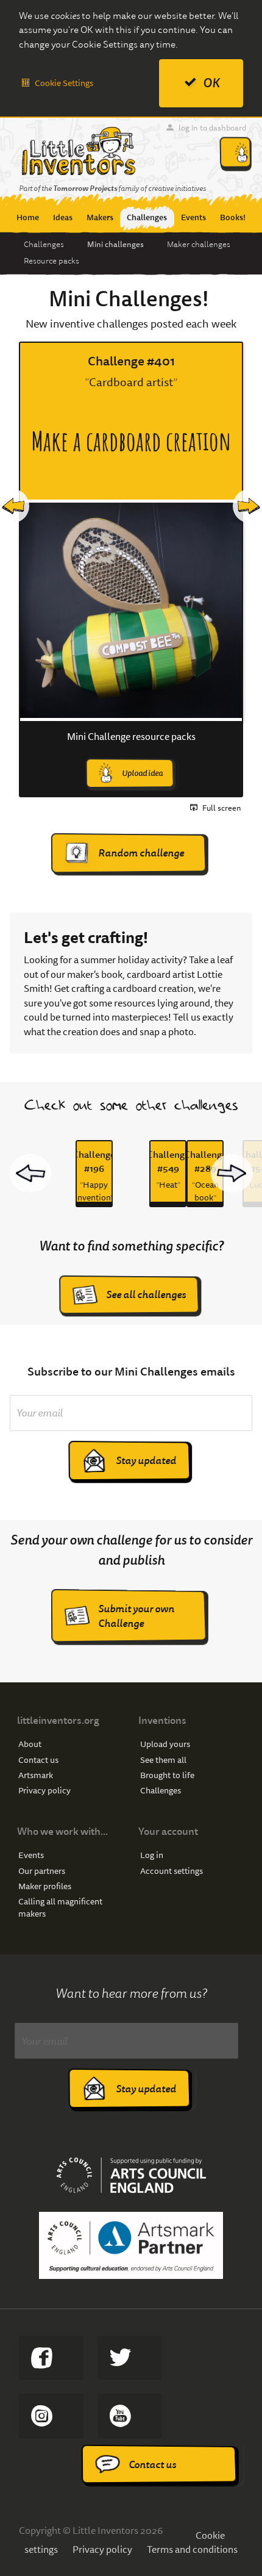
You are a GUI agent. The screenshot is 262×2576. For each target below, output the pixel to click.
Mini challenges (115, 244)
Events (31, 1855)
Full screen (222, 808)
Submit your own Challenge (136, 1616)
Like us (51, 2358)
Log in (152, 1855)
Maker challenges (199, 245)
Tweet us (129, 2358)
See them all (163, 1760)
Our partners (42, 1871)
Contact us (38, 1760)
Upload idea (142, 773)
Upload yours (165, 1744)
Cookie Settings (64, 83)
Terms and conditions (192, 2549)
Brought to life (167, 1775)
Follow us (51, 2416)
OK (211, 83)
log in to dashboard (212, 128)
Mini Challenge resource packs (131, 737)
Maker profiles (45, 1886)
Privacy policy (44, 1791)
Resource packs (51, 261)
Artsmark (36, 1775)
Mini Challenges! (129, 299)
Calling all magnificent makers (60, 1908)
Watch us (129, 2416)
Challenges (44, 245)
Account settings (172, 1871)
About (30, 1744)
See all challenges (146, 1295)
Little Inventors (78, 151)
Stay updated (146, 1461)
